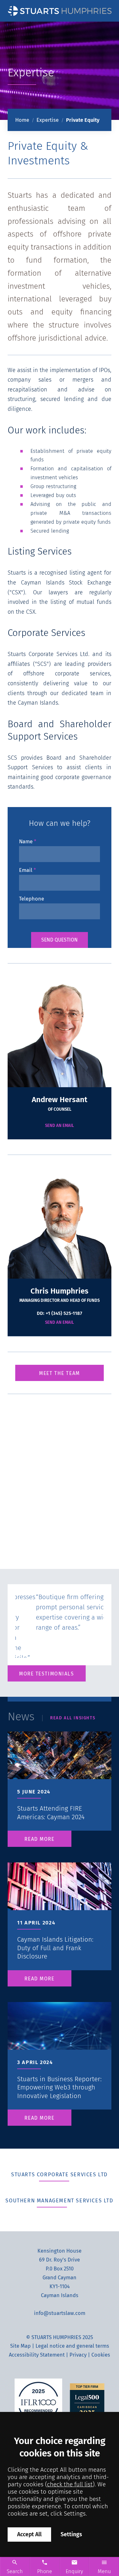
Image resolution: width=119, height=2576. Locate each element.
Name (26, 842)
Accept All (29, 2535)
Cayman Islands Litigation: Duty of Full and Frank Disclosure (55, 1948)
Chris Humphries (60, 1291)
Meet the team (59, 1373)
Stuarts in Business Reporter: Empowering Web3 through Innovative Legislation (59, 2087)
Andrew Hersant (60, 1100)
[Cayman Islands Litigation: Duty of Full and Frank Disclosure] (60, 1902)
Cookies (101, 2355)
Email (26, 870)
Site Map (20, 2346)
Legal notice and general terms (72, 2346)
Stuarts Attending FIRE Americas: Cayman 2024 (51, 1813)
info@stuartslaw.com (60, 2313)
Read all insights (73, 1718)
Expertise (48, 120)
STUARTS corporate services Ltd (60, 2175)
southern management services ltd (59, 2201)
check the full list (70, 2484)
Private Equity (83, 120)
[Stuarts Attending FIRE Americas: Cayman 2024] (60, 1771)
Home (22, 120)
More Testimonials (47, 1674)
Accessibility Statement (37, 2355)
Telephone (32, 899)
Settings (71, 2535)
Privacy (78, 2355)
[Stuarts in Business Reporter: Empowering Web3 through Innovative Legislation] (60, 2042)
